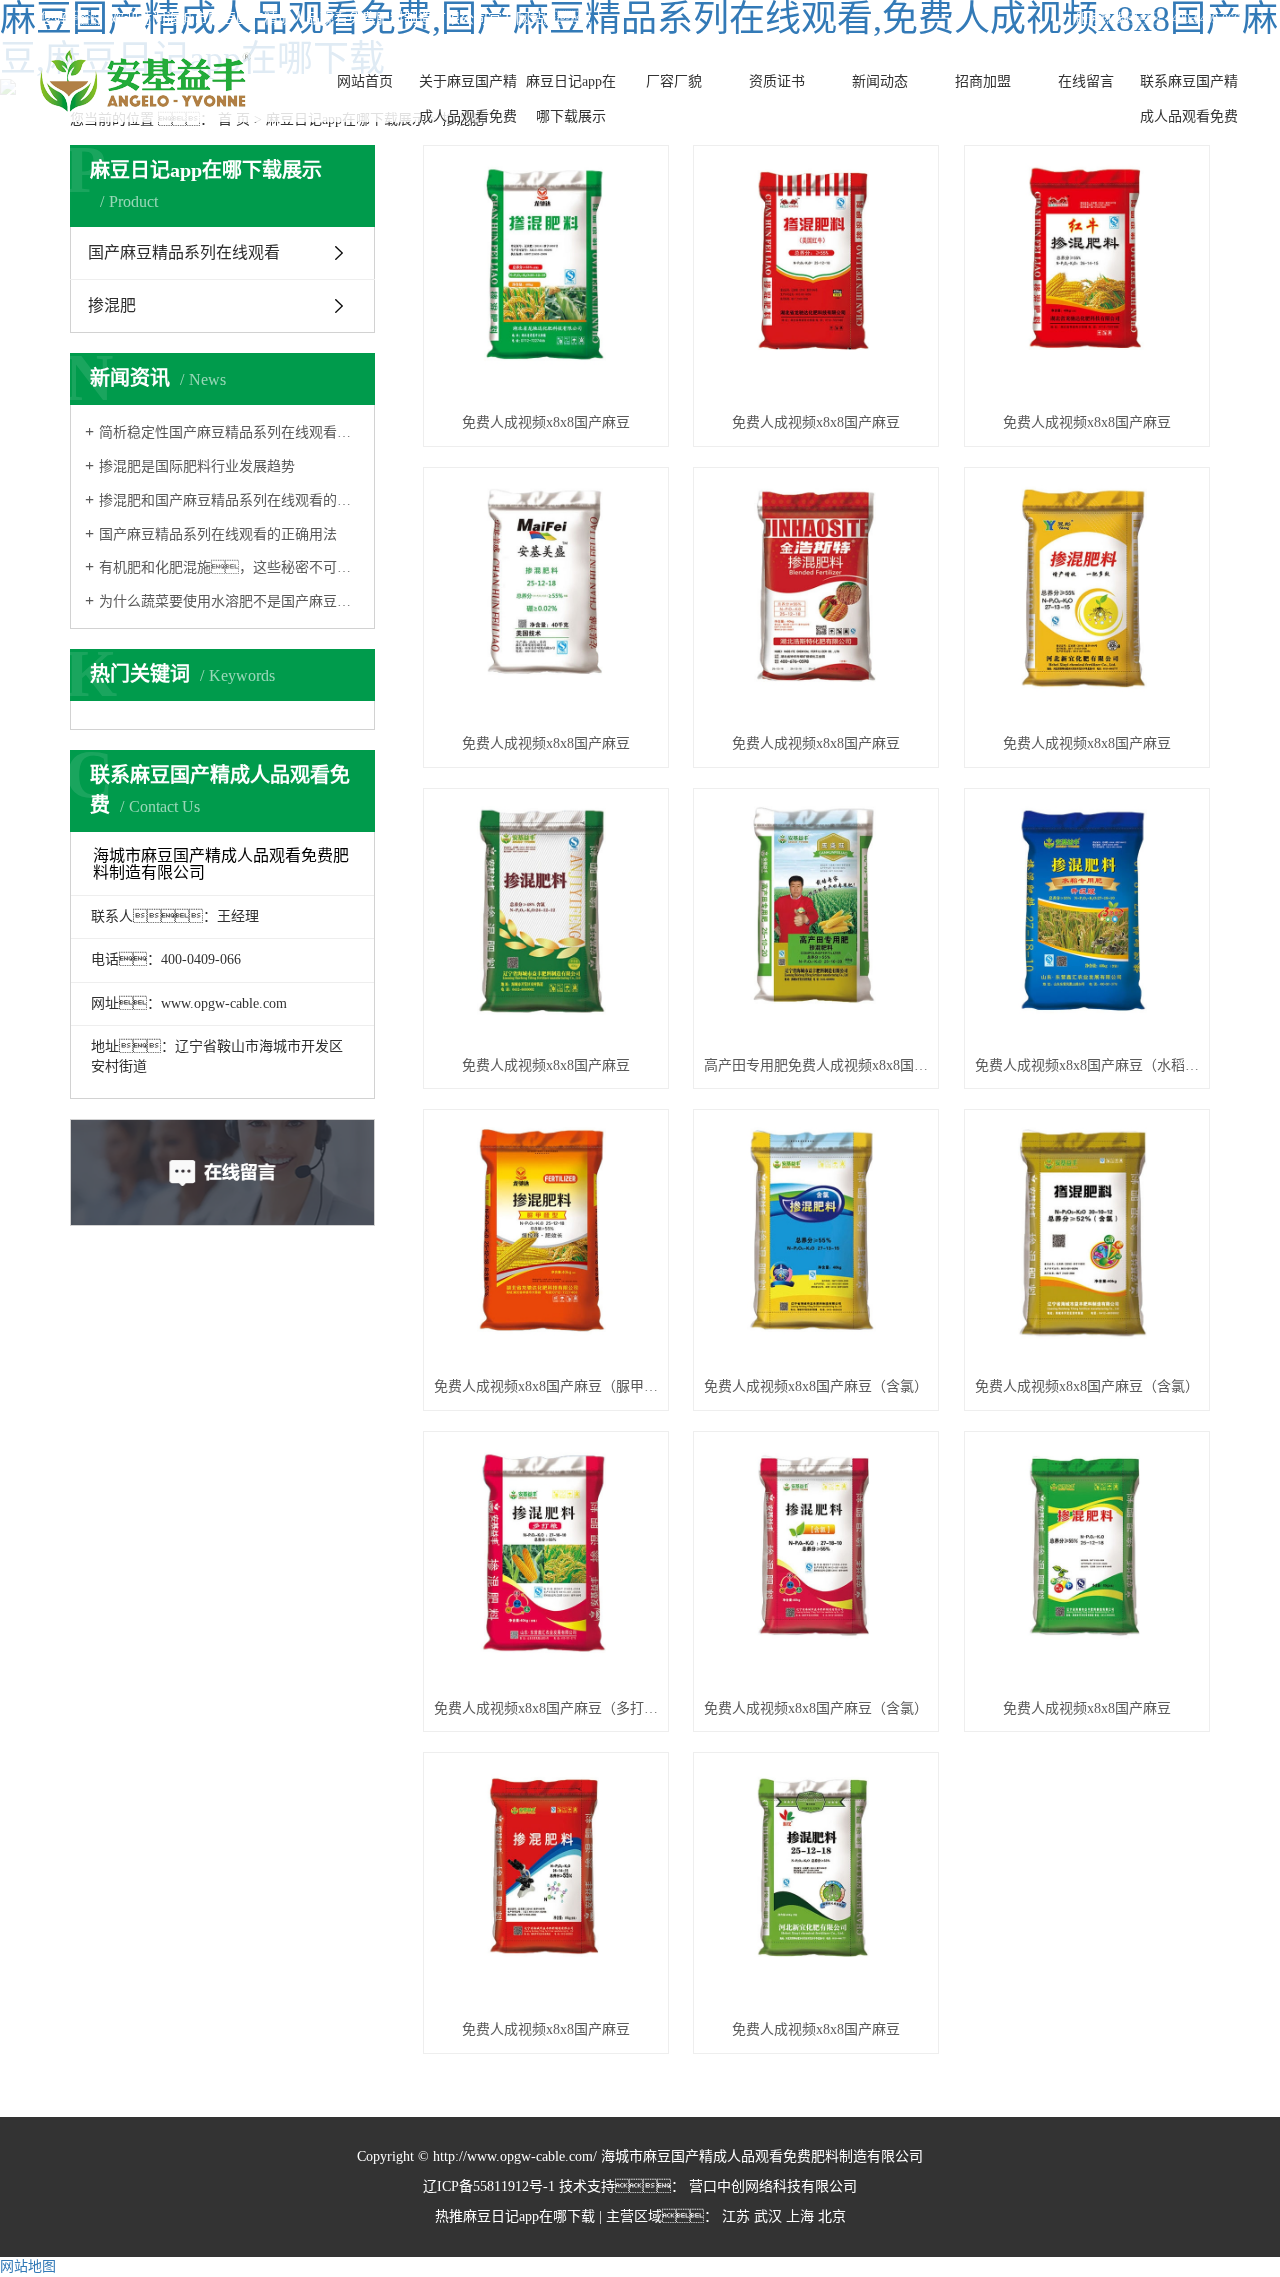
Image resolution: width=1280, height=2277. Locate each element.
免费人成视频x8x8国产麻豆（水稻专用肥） (1087, 1065)
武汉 (768, 2216)
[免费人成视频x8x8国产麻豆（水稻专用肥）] (1087, 921)
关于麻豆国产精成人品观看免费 (468, 99)
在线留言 (1086, 81)
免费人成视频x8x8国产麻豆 (546, 422)
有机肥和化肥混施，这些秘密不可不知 (229, 567)
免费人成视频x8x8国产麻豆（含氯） (816, 1386)
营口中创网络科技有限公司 (771, 2186)
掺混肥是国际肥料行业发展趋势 (197, 466)
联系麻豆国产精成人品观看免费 (1189, 99)
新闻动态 (880, 81)
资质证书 (777, 81)
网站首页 (365, 81)
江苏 (736, 2216)
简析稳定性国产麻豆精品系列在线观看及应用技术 (229, 432)
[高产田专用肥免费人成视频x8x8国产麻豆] (816, 921)
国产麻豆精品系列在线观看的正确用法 (218, 534)
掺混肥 (112, 305)
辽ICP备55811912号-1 (489, 2186)
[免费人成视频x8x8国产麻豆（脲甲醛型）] (546, 1242)
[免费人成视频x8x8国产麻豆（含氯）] (816, 1242)
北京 (832, 2216)
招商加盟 (983, 81)
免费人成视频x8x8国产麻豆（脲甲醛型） (546, 1386)
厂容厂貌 (674, 81)
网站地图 (28, 2266)
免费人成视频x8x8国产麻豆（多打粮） (546, 1708)
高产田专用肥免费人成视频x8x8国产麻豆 (816, 1065)
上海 (800, 2216)
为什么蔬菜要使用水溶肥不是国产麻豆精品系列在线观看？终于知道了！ (229, 601)
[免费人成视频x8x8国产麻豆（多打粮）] (546, 1564)
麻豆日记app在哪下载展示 (571, 99)
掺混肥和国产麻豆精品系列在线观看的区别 (229, 500)
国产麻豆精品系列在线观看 (184, 252)
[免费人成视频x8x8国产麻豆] (546, 278)
